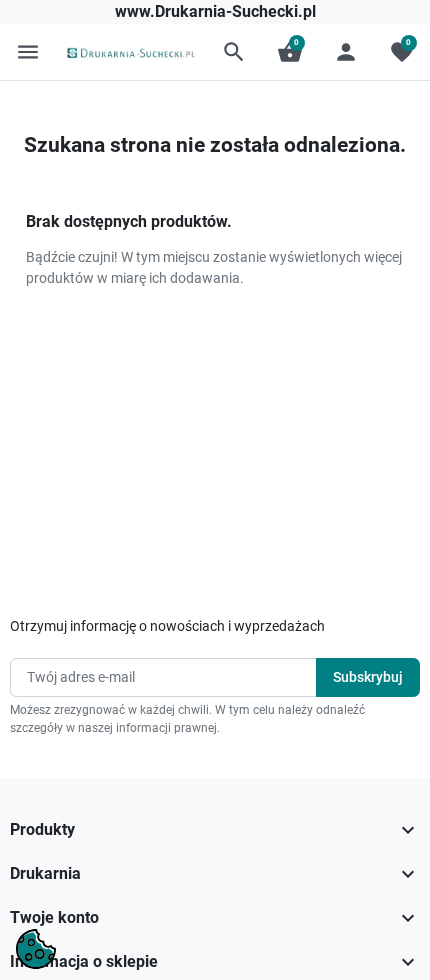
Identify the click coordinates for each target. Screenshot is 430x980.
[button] (234, 52)
